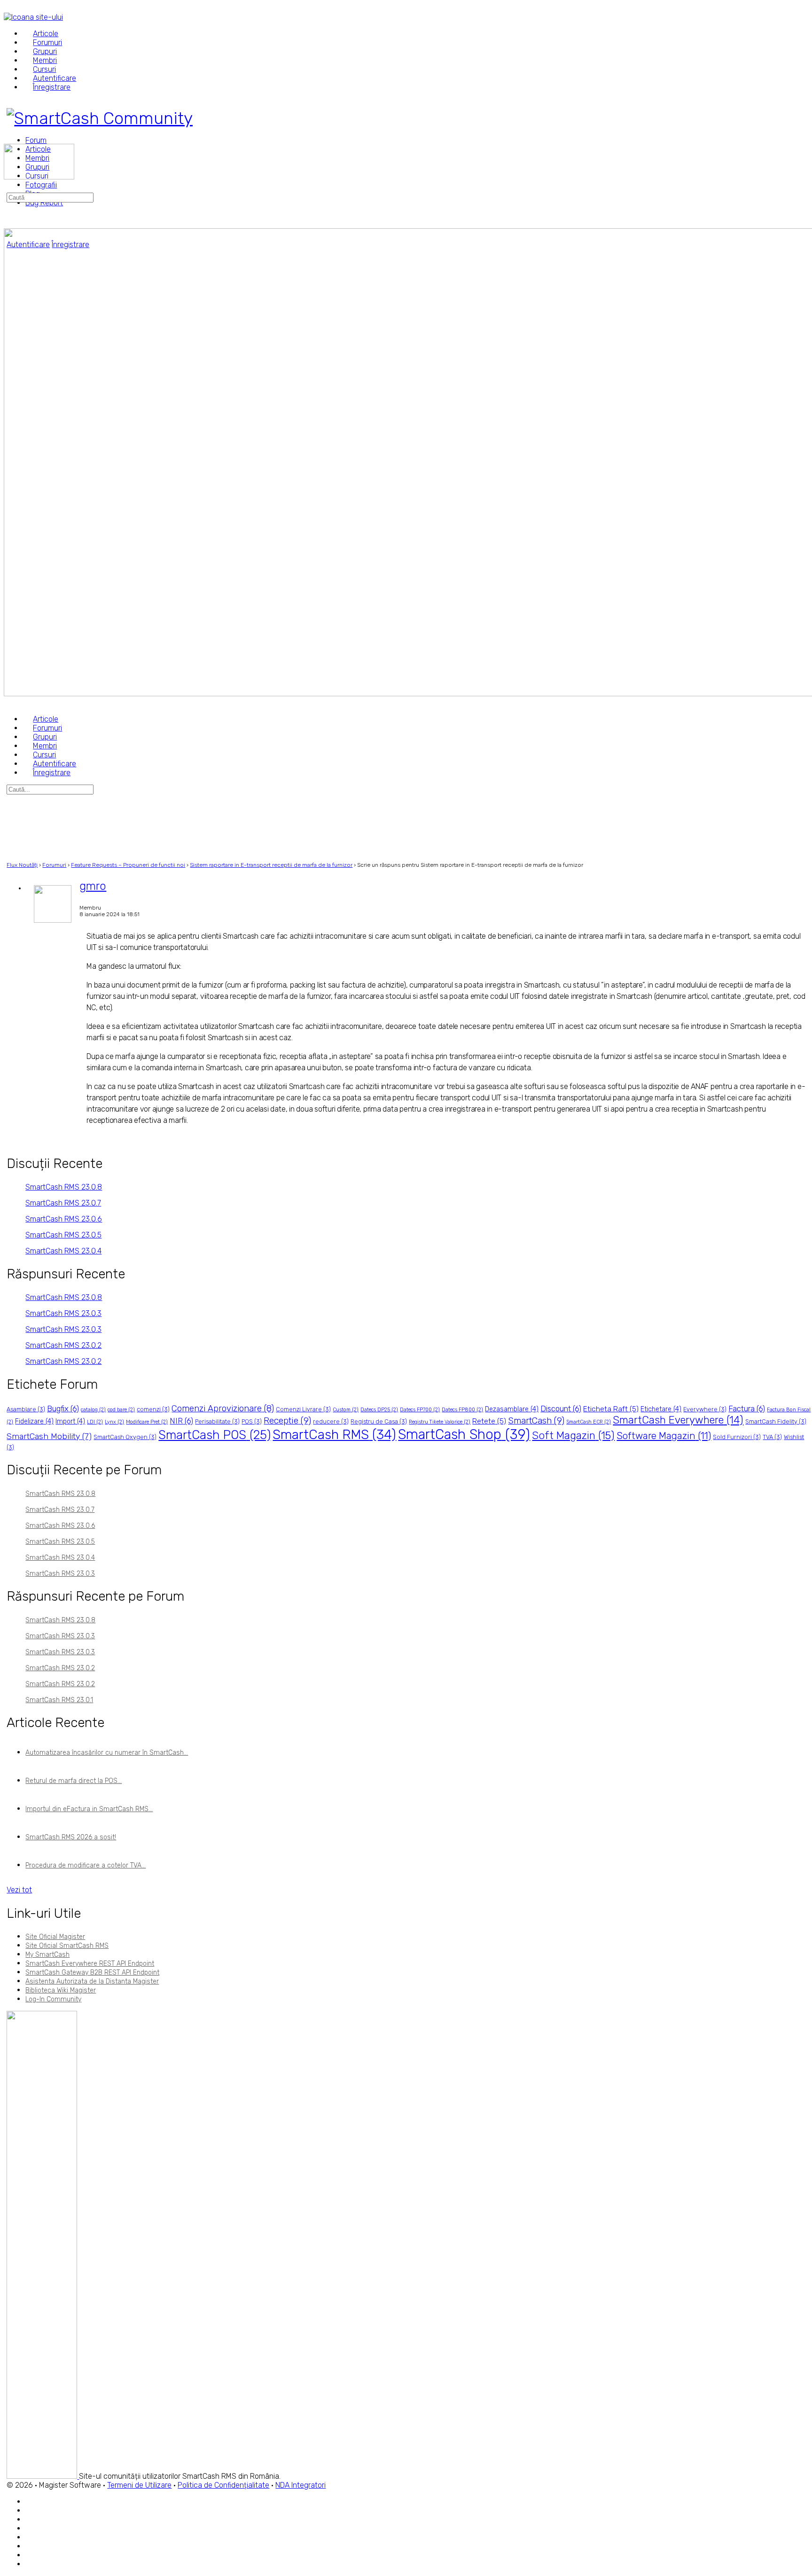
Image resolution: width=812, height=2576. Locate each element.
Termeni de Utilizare (139, 2485)
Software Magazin (664, 1436)
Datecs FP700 (420, 1410)
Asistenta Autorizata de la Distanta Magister (92, 1981)
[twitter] (30, 2556)
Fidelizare (34, 1421)
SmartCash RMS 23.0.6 (64, 1219)
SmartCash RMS (334, 1435)
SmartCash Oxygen (125, 1437)
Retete (489, 1421)
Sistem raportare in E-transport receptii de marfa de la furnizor (271, 865)
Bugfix (63, 1409)
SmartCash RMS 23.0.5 (63, 1235)
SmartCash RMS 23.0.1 (59, 1700)
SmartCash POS (215, 1435)
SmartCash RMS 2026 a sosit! (71, 1837)
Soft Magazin (573, 1436)
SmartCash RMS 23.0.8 (64, 1187)
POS (252, 1421)
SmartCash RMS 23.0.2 (63, 1345)
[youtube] (30, 2564)
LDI (95, 1422)
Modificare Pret (147, 1422)
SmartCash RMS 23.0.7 (63, 1203)
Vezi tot (19, 1890)
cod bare (121, 1410)
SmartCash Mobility (49, 1436)
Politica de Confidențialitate (223, 2485)
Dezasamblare (512, 1409)
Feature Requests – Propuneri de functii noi (128, 865)
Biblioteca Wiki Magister (61, 1990)
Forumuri (54, 865)
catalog (93, 1410)
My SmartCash (47, 1955)
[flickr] (30, 2520)
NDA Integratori (301, 2485)
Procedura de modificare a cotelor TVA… (86, 1865)
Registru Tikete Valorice (440, 1422)
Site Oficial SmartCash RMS (67, 1946)
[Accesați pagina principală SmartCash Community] (100, 118)
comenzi (153, 1409)
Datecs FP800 (462, 1410)
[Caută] (9, 188)
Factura (747, 1409)
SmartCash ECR (589, 1422)
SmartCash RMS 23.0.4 (63, 1251)
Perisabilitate (217, 1421)
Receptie (287, 1420)
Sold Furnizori (737, 1437)
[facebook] (30, 2511)
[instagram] (30, 2529)
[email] (30, 2502)
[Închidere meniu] (9, 703)
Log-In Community (53, 1999)
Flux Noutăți (22, 865)
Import (70, 1421)
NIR (181, 1421)
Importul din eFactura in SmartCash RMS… (89, 1809)
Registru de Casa (379, 1421)
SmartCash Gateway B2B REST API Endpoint (92, 1973)
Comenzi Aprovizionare (223, 1409)
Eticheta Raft (611, 1409)
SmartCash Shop (464, 1434)
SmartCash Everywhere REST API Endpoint (90, 1964)
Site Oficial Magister (55, 1937)
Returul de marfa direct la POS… (74, 1781)
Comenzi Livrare (303, 1409)
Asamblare (26, 1409)
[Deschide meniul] (9, 139)
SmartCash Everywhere (678, 1420)
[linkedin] (30, 2538)
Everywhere (705, 1409)
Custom (346, 1410)
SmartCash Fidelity (776, 1421)
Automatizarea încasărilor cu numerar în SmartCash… (107, 1753)
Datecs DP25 (379, 1410)
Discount (561, 1409)
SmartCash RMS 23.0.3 (63, 1313)
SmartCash (536, 1420)
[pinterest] (30, 2547)
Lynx (114, 1422)
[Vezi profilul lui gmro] (53, 921)
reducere (331, 1421)
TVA (772, 1437)
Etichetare (661, 1409)
